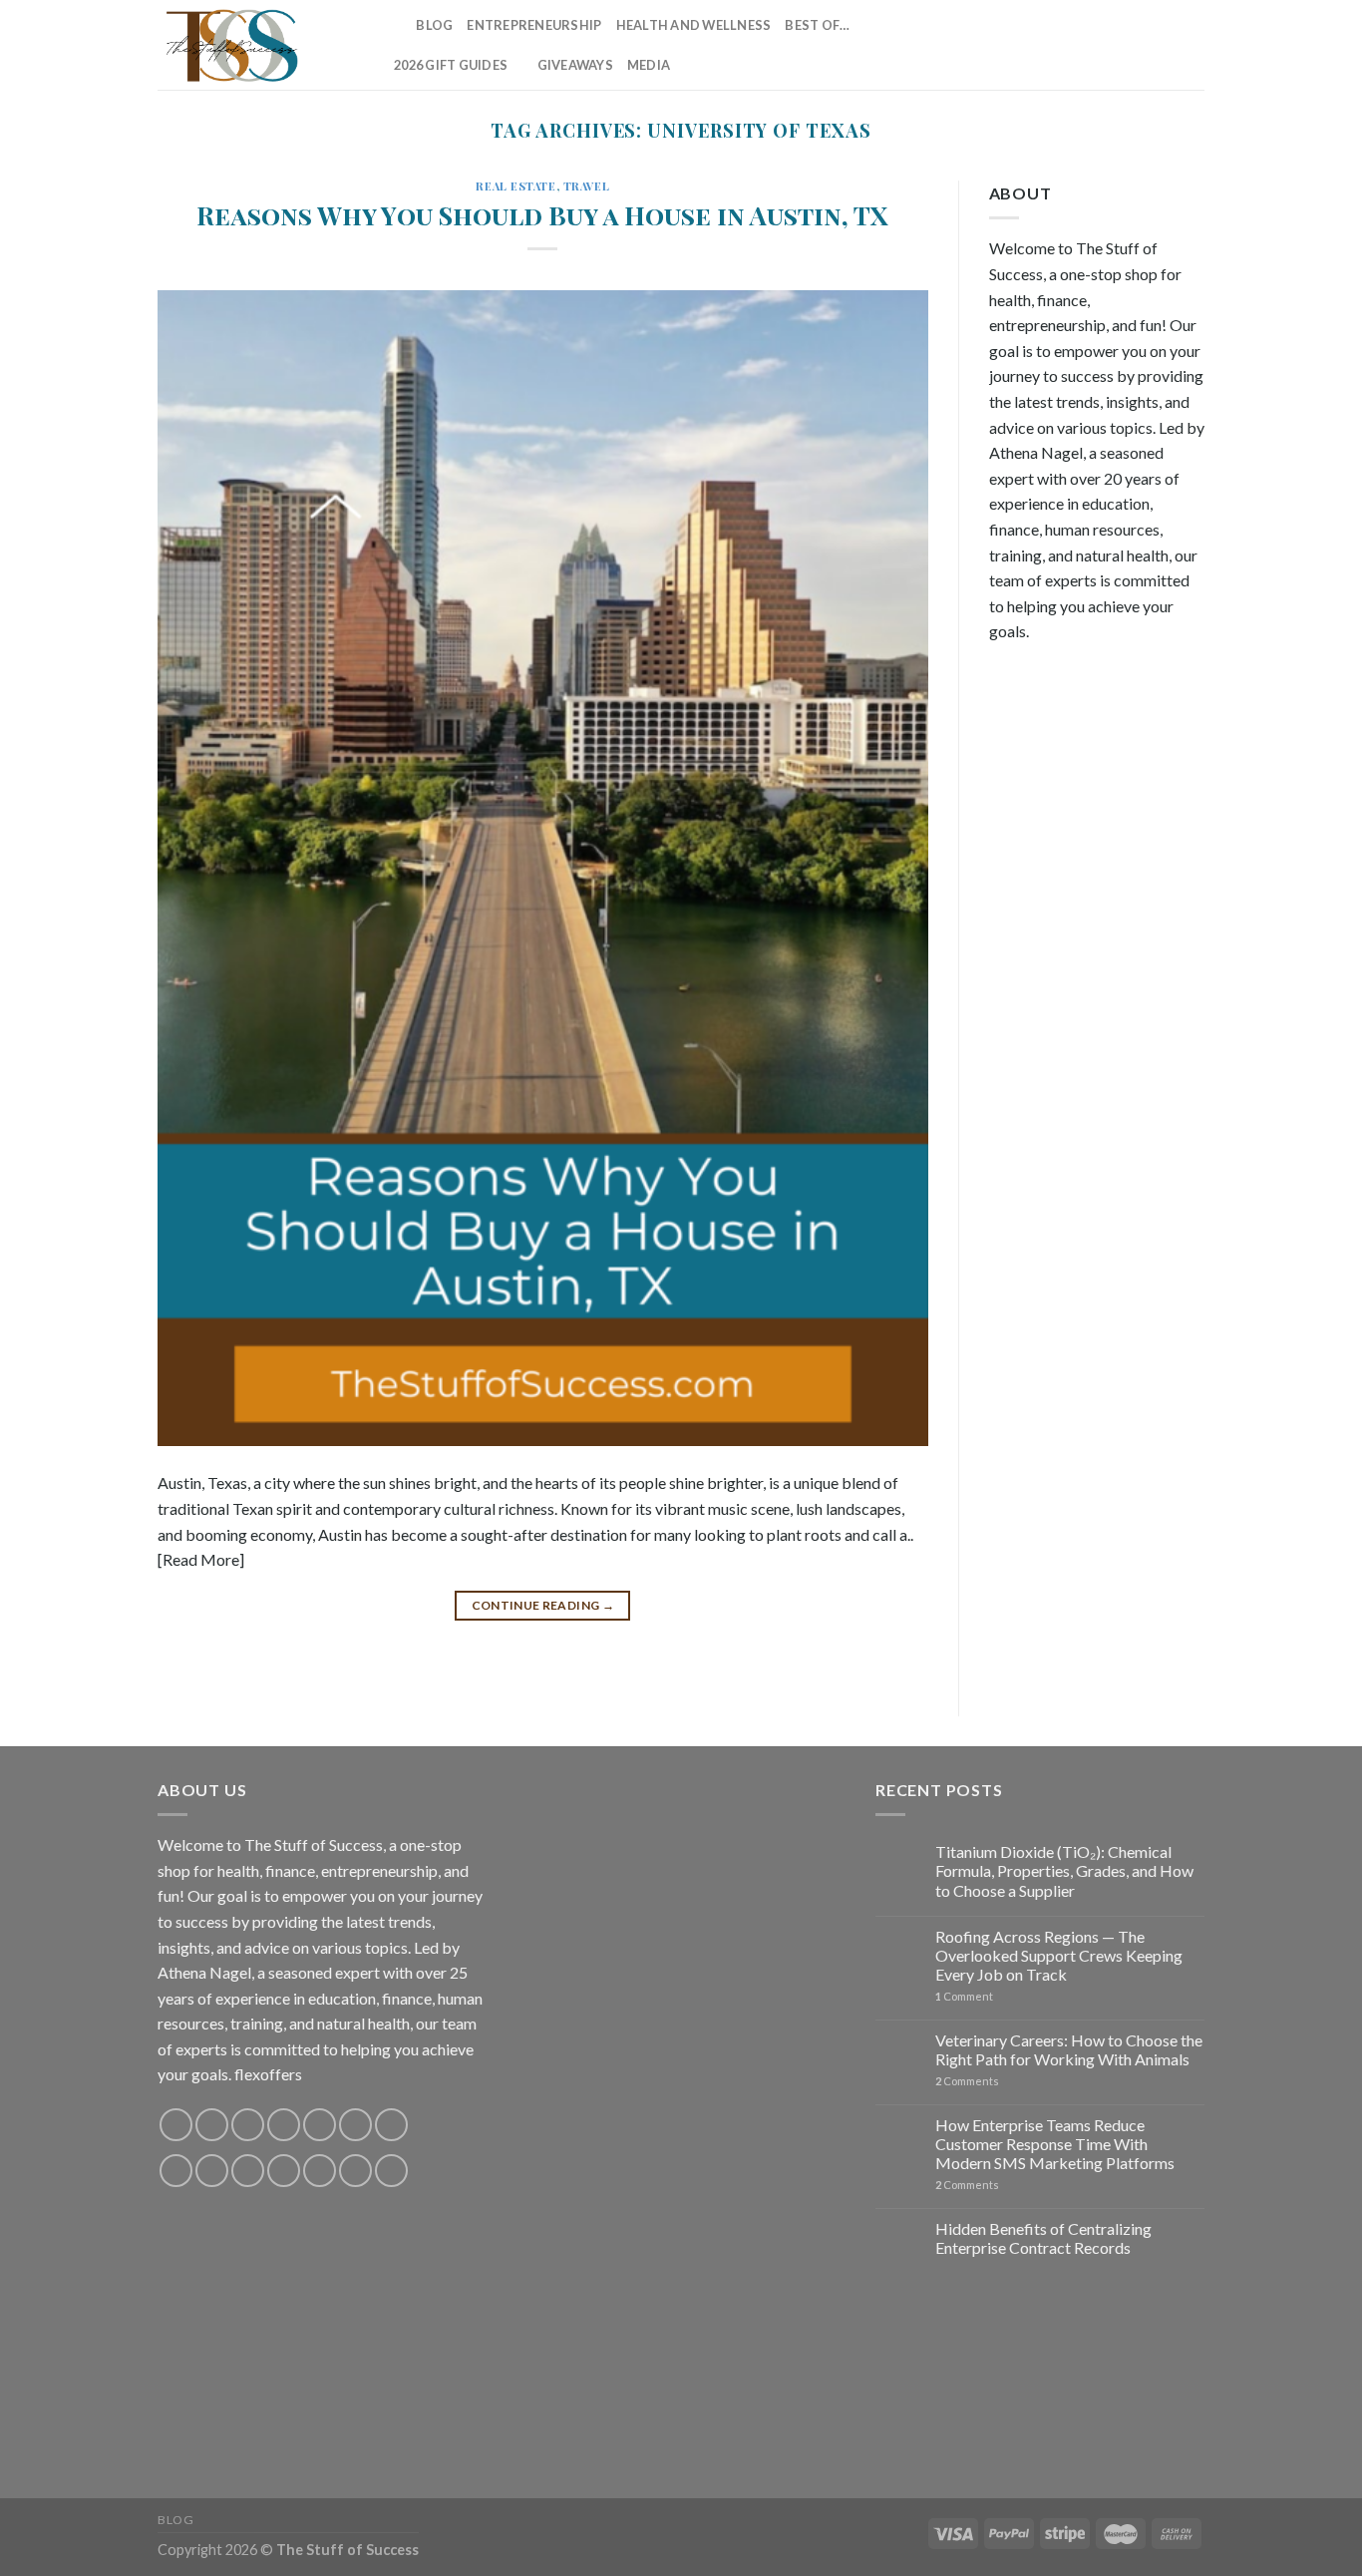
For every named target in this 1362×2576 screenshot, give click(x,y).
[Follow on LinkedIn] (1166, 45)
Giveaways (575, 65)
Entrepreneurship (534, 25)
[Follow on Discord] (391, 2125)
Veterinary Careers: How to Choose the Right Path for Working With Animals (1069, 2049)
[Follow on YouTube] (1192, 45)
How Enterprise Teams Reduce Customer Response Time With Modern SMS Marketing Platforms (1055, 2144)
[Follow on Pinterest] (1140, 45)
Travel (586, 186)
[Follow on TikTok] (1061, 45)
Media (649, 65)
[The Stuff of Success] (257, 45)
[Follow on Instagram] (1035, 45)
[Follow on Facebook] (1009, 45)
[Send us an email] (1114, 45)
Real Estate (515, 186)
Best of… (817, 25)
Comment (964, 1996)
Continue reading (543, 1605)
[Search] (394, 25)
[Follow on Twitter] (1087, 45)
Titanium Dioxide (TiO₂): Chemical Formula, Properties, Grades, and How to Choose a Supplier (1064, 1870)
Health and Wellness (694, 25)
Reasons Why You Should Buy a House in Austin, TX (542, 214)
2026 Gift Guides (451, 65)
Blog (434, 25)
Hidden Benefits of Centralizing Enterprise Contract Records (1043, 2238)
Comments (967, 2081)
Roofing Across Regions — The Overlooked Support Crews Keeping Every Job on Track (1059, 1955)
